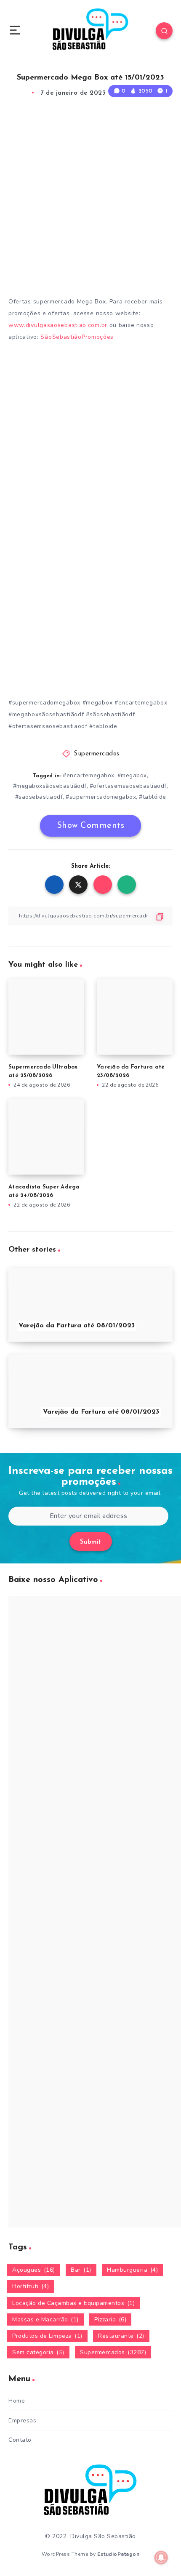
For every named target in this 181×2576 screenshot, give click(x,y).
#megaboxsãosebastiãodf (50, 786)
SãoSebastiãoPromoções (78, 337)
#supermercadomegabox (101, 797)
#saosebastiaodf (39, 797)
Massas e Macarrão (45, 2319)
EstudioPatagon (118, 2554)
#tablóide (153, 797)
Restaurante (121, 2336)
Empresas (22, 2420)
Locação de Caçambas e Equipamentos (73, 2303)
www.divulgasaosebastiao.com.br (58, 325)
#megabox (132, 775)
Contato (20, 2440)
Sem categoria (38, 2352)
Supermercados (97, 754)
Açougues (34, 2270)
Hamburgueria (132, 2270)
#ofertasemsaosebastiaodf (128, 786)
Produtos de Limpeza (47, 2336)
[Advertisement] (90, 199)
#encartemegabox (89, 775)
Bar (81, 2270)
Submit (91, 1542)
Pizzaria (110, 2319)
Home (17, 2401)
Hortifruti (31, 2286)
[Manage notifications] (161, 2557)
